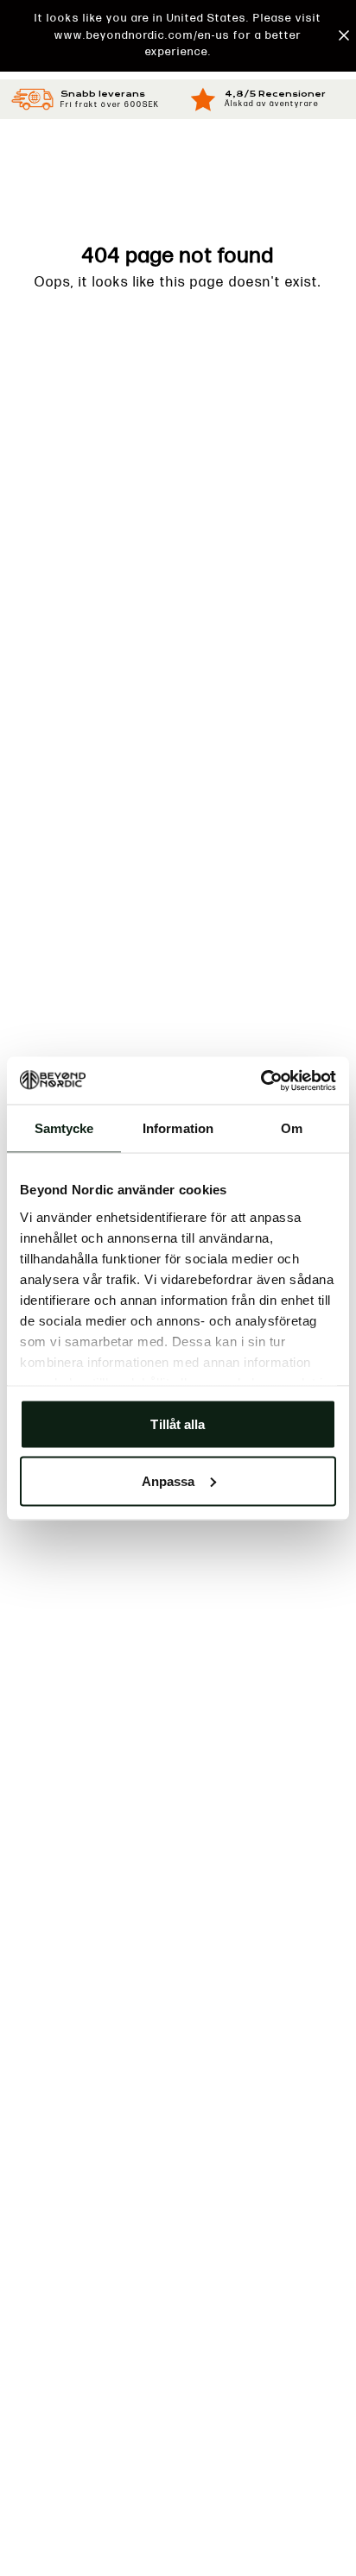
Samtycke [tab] (64, 1128)
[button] (178, 36)
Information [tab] (178, 1128)
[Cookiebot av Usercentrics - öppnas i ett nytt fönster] (261, 1080)
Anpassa (168, 1480)
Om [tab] (292, 1128)
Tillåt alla (178, 1424)
